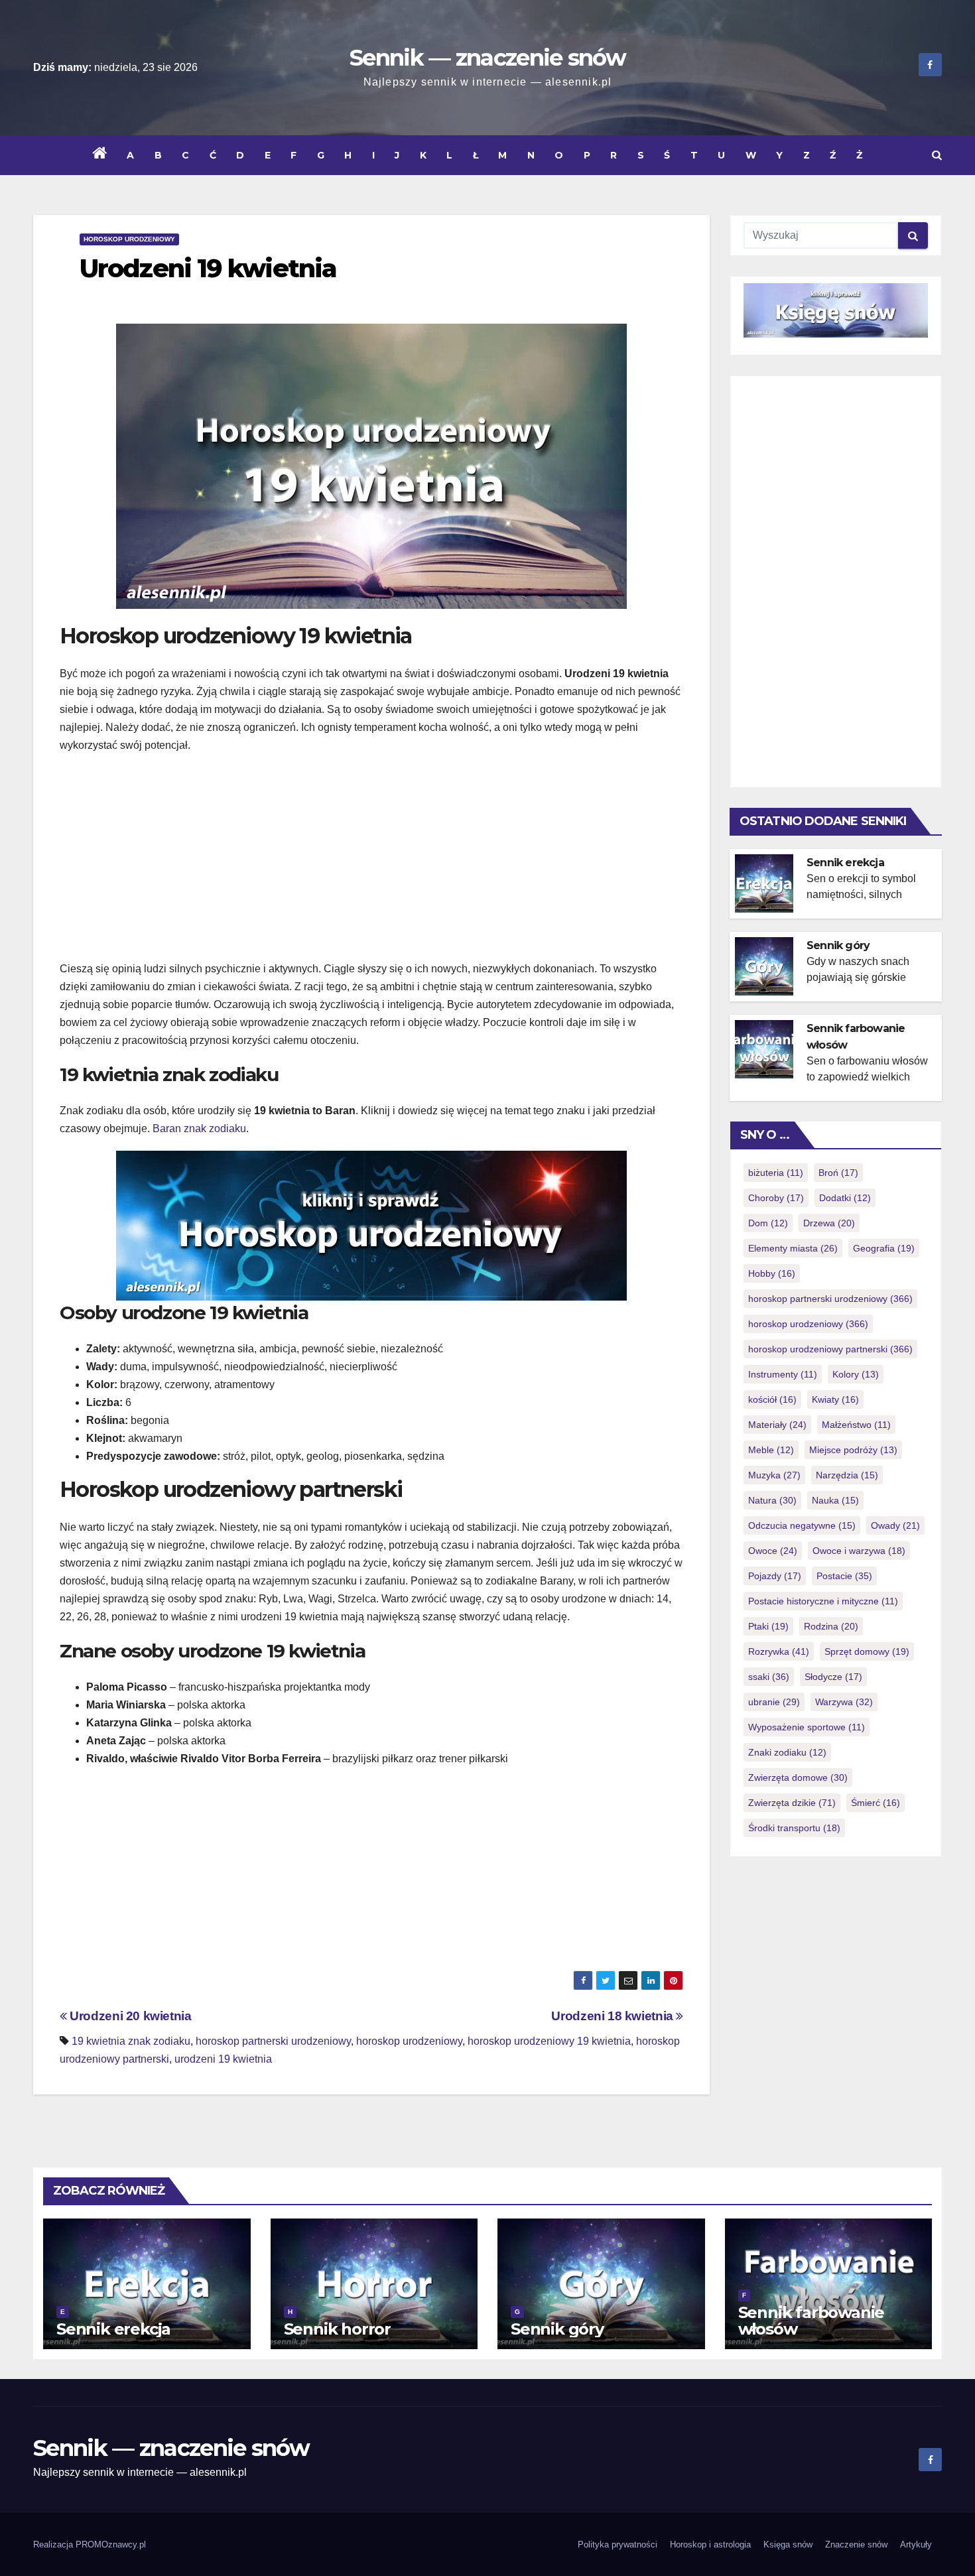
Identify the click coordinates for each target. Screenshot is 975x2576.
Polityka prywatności (617, 2544)
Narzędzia (847, 1475)
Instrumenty (783, 1374)
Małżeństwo (856, 1425)
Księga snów (788, 2544)
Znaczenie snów (856, 2544)
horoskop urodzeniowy (409, 2041)
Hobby (772, 1273)
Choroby (776, 1198)
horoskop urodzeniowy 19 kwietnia (549, 2041)
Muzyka (774, 1475)
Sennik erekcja (845, 863)
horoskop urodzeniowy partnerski (830, 1349)
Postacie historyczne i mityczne (823, 1601)
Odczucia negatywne (802, 1525)
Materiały (777, 1425)
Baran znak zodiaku (199, 1128)
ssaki (769, 1677)
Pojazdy (775, 1576)
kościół (772, 1399)
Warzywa (844, 1702)
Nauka (835, 1500)
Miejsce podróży (853, 1450)
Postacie (844, 1576)
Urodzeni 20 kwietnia (129, 2016)
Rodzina (831, 1626)
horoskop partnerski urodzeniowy (273, 2041)
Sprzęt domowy (867, 1651)
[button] (937, 155)
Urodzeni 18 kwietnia (614, 2016)
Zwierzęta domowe (798, 1777)
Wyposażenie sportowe (807, 1727)
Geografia (884, 1248)
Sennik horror (337, 2329)
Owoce (773, 1551)
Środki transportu (794, 1828)
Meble (771, 1450)
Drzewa (829, 1223)
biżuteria (776, 1173)
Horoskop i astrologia (710, 2544)
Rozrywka (779, 1651)
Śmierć (876, 1803)
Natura (772, 1500)
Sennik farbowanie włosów (812, 2321)
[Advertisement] (371, 860)
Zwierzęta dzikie (792, 1803)
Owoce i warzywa (859, 1551)
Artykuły (916, 2544)
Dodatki (845, 1198)
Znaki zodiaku (787, 1752)
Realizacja (54, 2544)
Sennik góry (838, 945)
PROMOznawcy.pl (111, 2544)
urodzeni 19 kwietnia (223, 2059)
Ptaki (768, 1626)
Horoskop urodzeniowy (129, 239)
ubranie (774, 1702)
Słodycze (833, 1677)
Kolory (856, 1374)
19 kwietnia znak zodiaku (131, 2041)
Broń (838, 1173)
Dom (768, 1223)
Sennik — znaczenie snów (487, 58)
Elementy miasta (793, 1248)
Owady (895, 1525)
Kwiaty (835, 1399)
